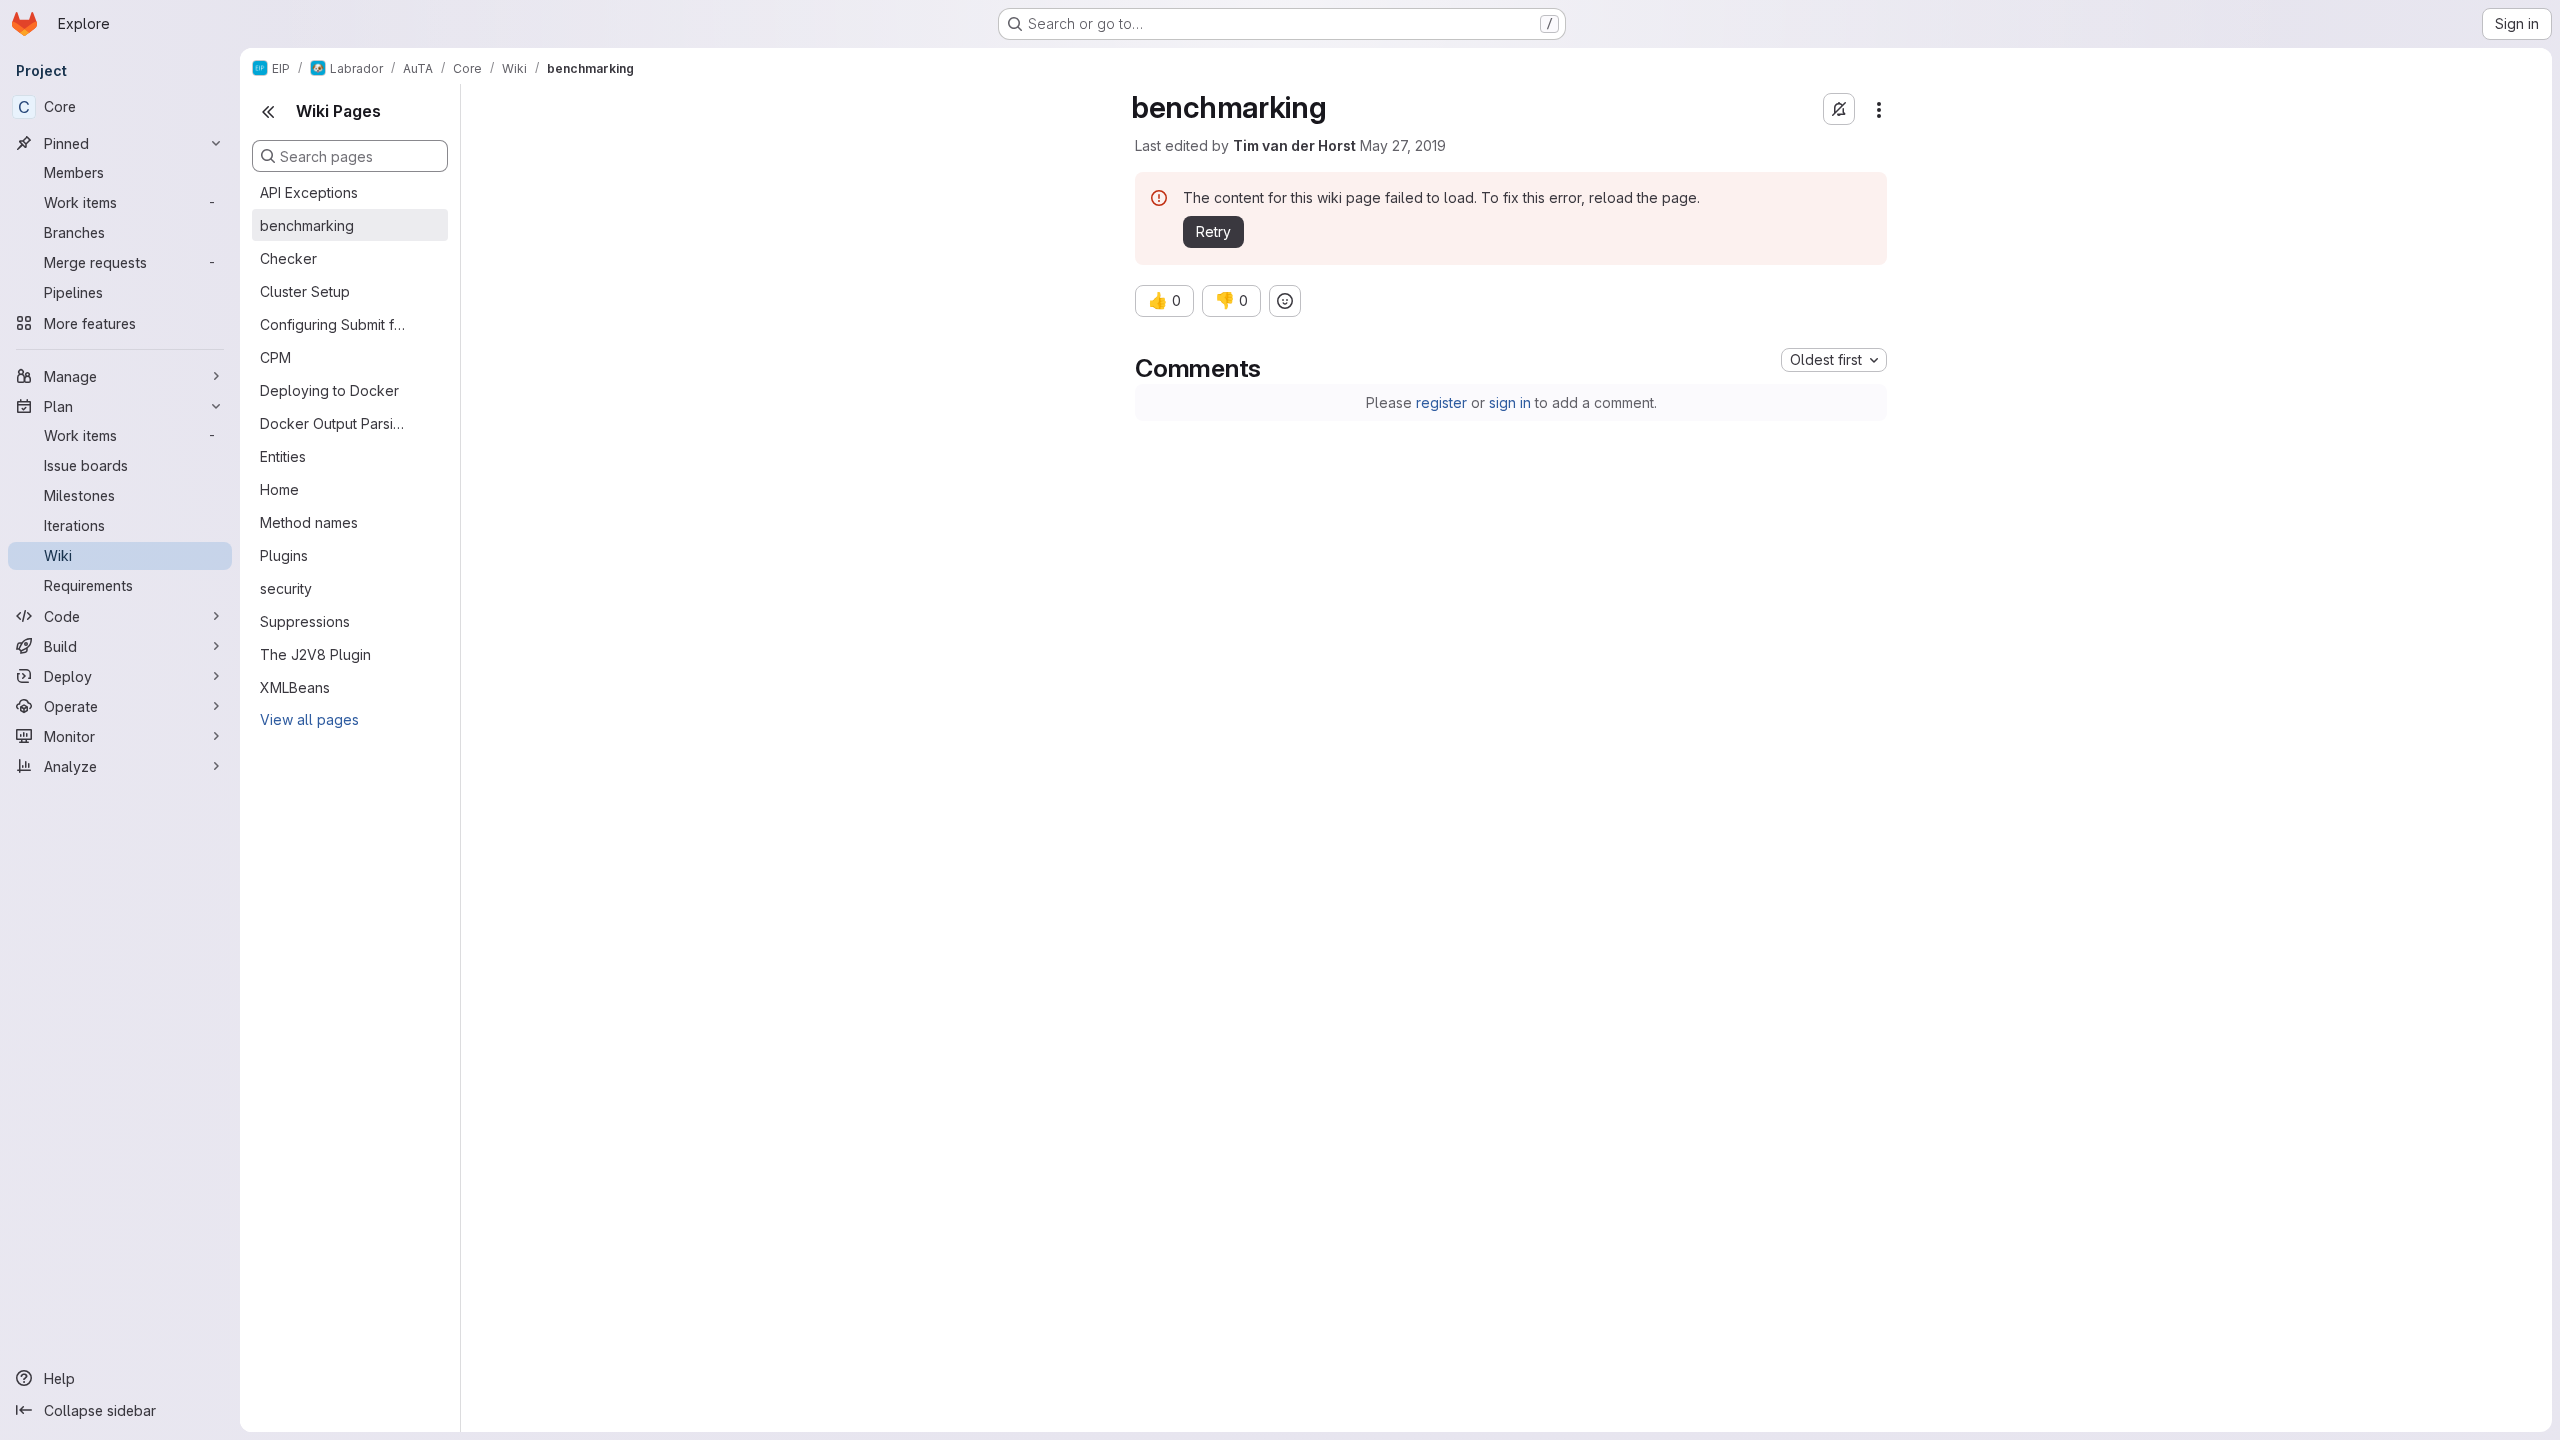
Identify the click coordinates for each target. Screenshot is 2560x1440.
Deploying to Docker (329, 390)
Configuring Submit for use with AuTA (334, 324)
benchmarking (307, 225)
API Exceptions (309, 192)
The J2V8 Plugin (315, 654)
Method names (309, 522)
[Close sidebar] (268, 112)
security (286, 588)
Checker (288, 258)
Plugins (284, 555)
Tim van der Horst (1294, 145)
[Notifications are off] (1839, 109)
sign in (1510, 402)
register (1441, 402)
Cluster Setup (305, 291)
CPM (275, 357)
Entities (283, 456)
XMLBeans (295, 687)
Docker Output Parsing (334, 423)
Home (279, 489)
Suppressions (305, 621)
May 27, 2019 (1403, 145)
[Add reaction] (1285, 301)
